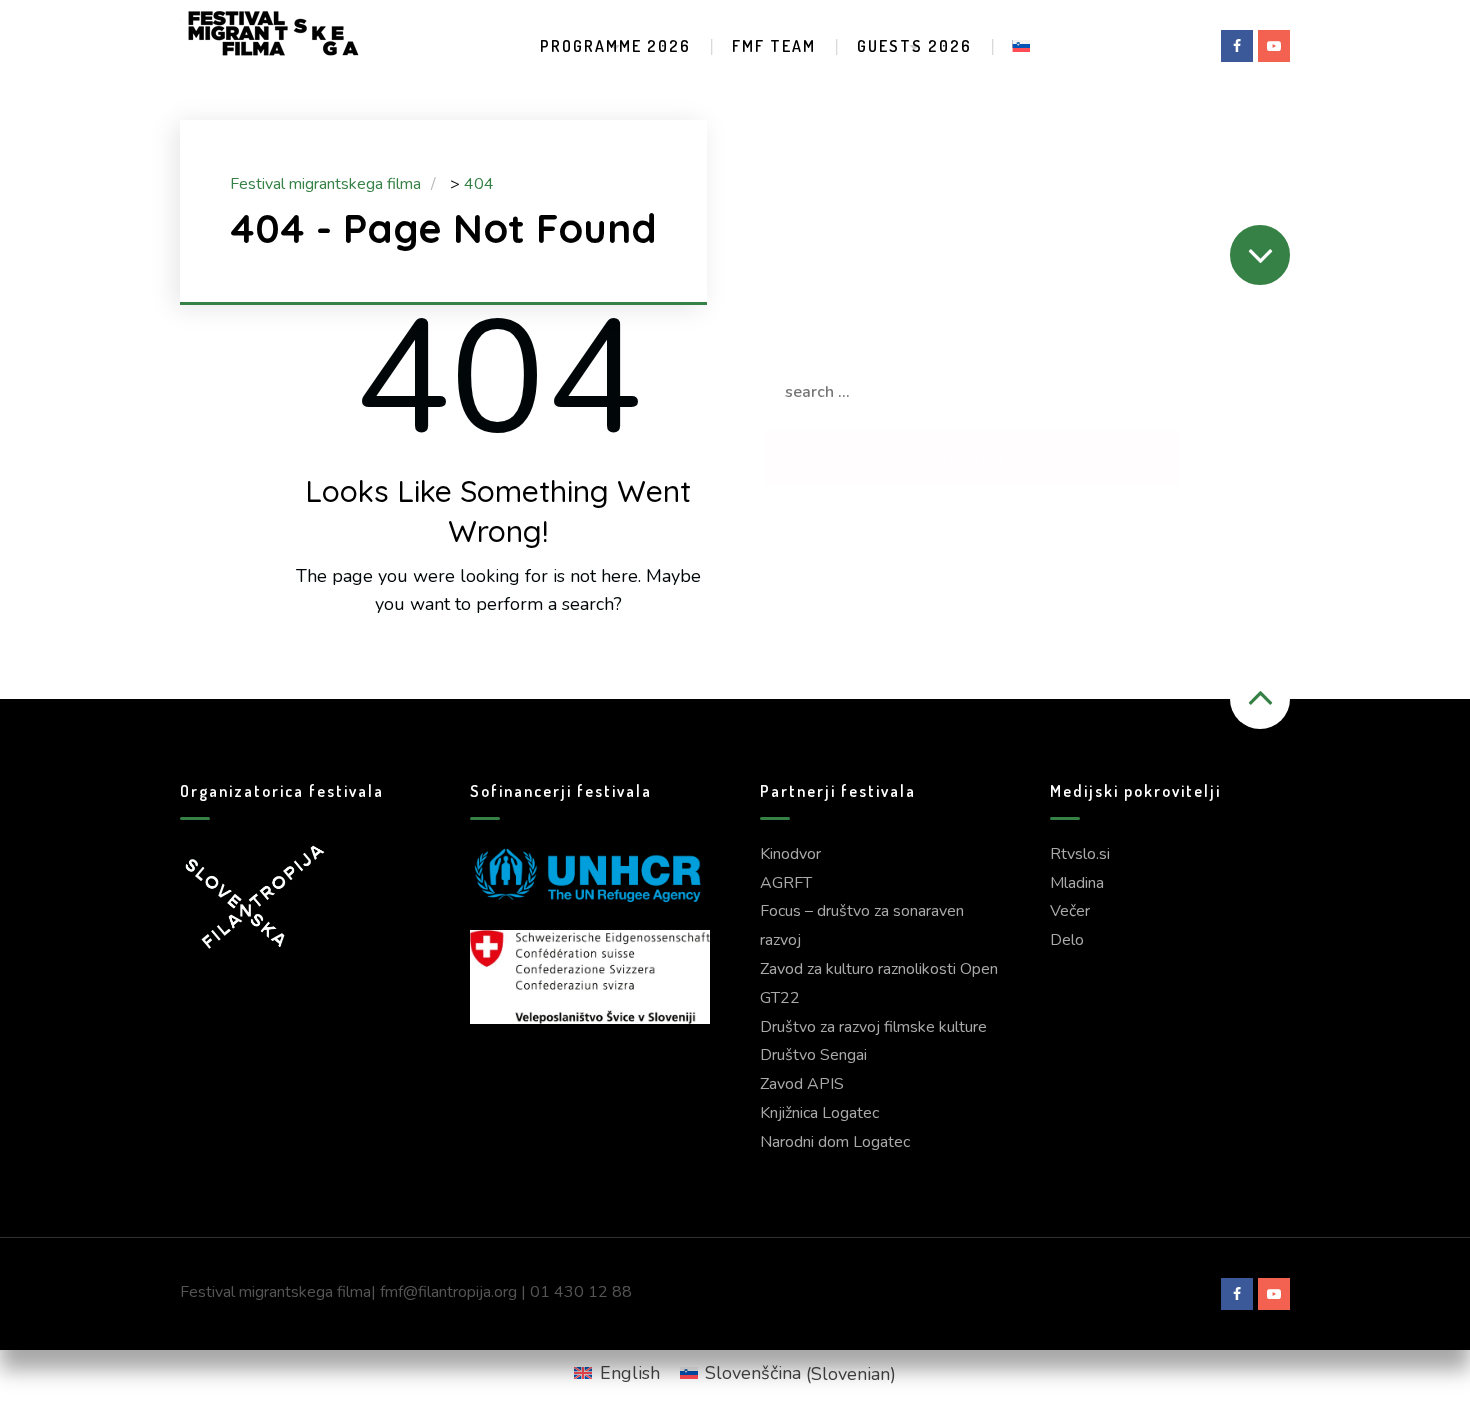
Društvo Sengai (813, 1055)
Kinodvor (790, 854)
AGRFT (786, 883)
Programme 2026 (615, 46)
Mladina (1077, 883)
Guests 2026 (914, 46)
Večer (1070, 911)
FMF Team (774, 46)
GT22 (780, 998)
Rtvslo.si (1080, 854)
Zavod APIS (802, 1084)
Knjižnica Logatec (819, 1113)
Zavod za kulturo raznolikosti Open (879, 969)
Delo (1067, 940)
